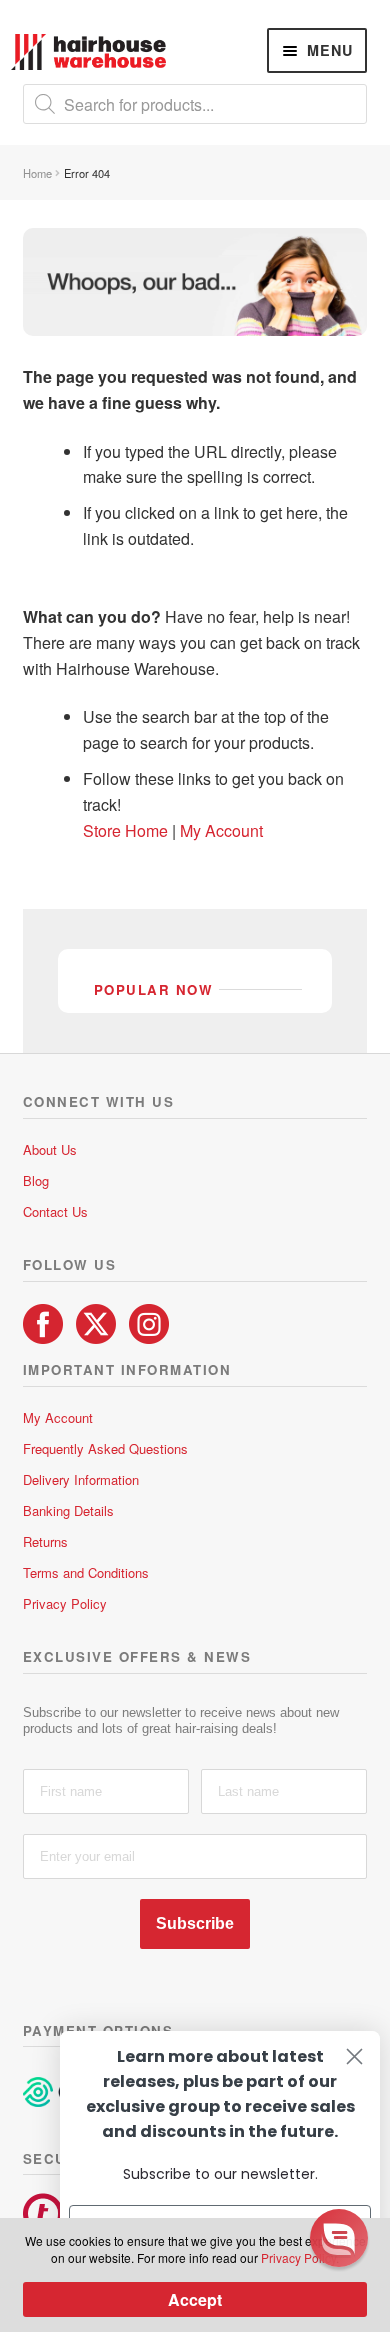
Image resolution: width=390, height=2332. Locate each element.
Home (37, 173)
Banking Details (68, 1510)
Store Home (127, 830)
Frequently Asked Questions (105, 1448)
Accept (195, 2299)
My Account (221, 830)
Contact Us (55, 1211)
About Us (50, 1149)
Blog (36, 1180)
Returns (45, 1541)
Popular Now (154, 989)
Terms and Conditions (86, 1572)
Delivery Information (81, 1479)
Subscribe (195, 1923)
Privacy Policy (65, 1603)
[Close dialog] (354, 2056)
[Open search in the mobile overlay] (195, 104)
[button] (339, 2238)
